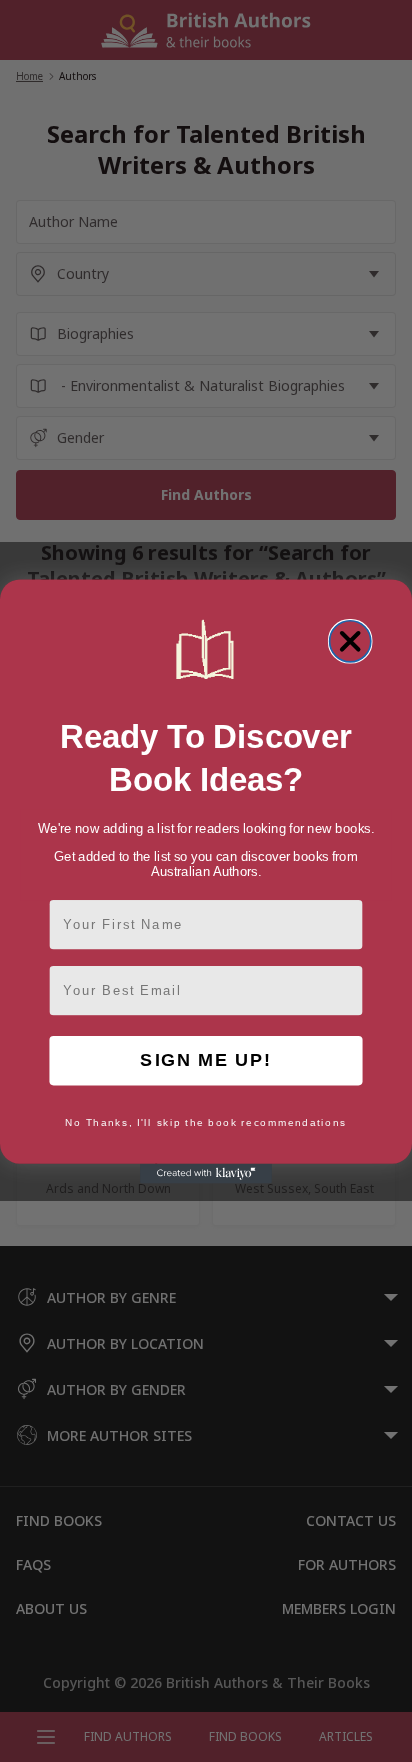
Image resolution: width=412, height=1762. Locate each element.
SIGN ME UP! (205, 1060)
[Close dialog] (350, 640)
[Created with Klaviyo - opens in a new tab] (206, 1173)
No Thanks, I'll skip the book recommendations (206, 1122)
